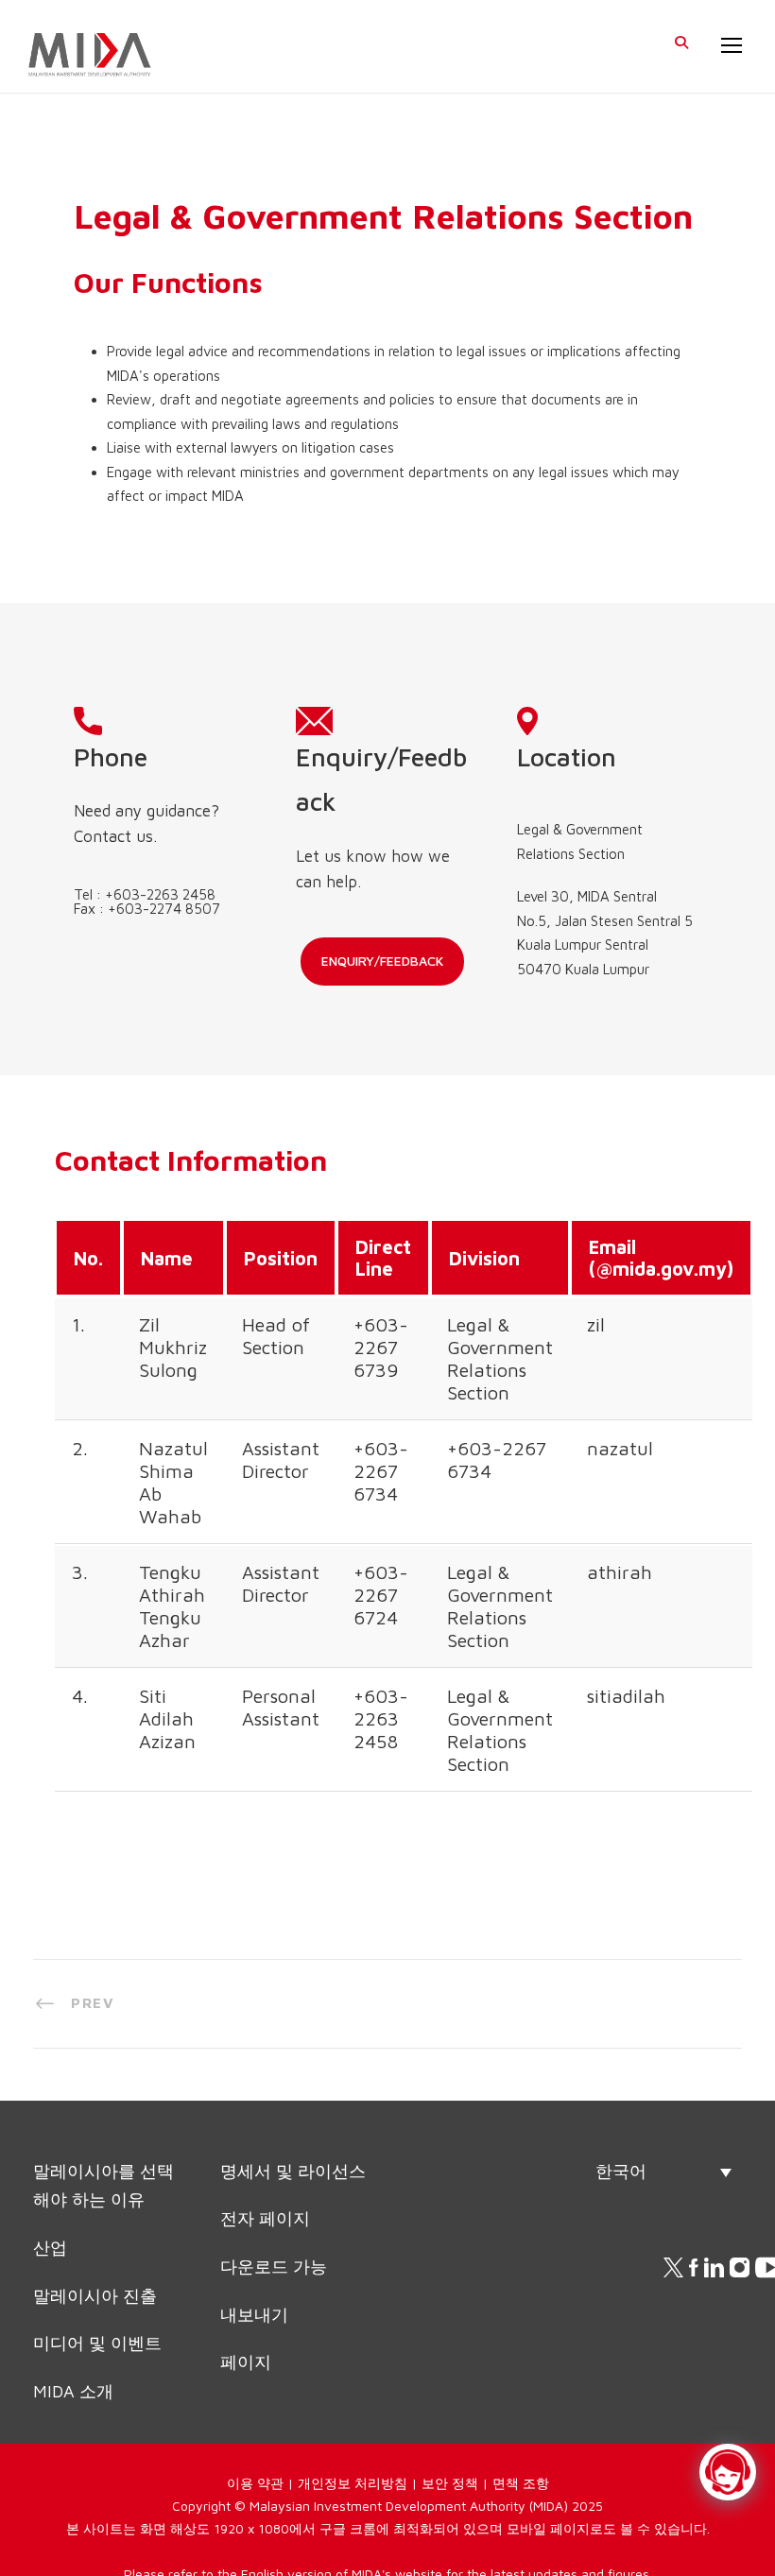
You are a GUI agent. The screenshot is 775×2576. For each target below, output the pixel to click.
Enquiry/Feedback (406, 1018)
